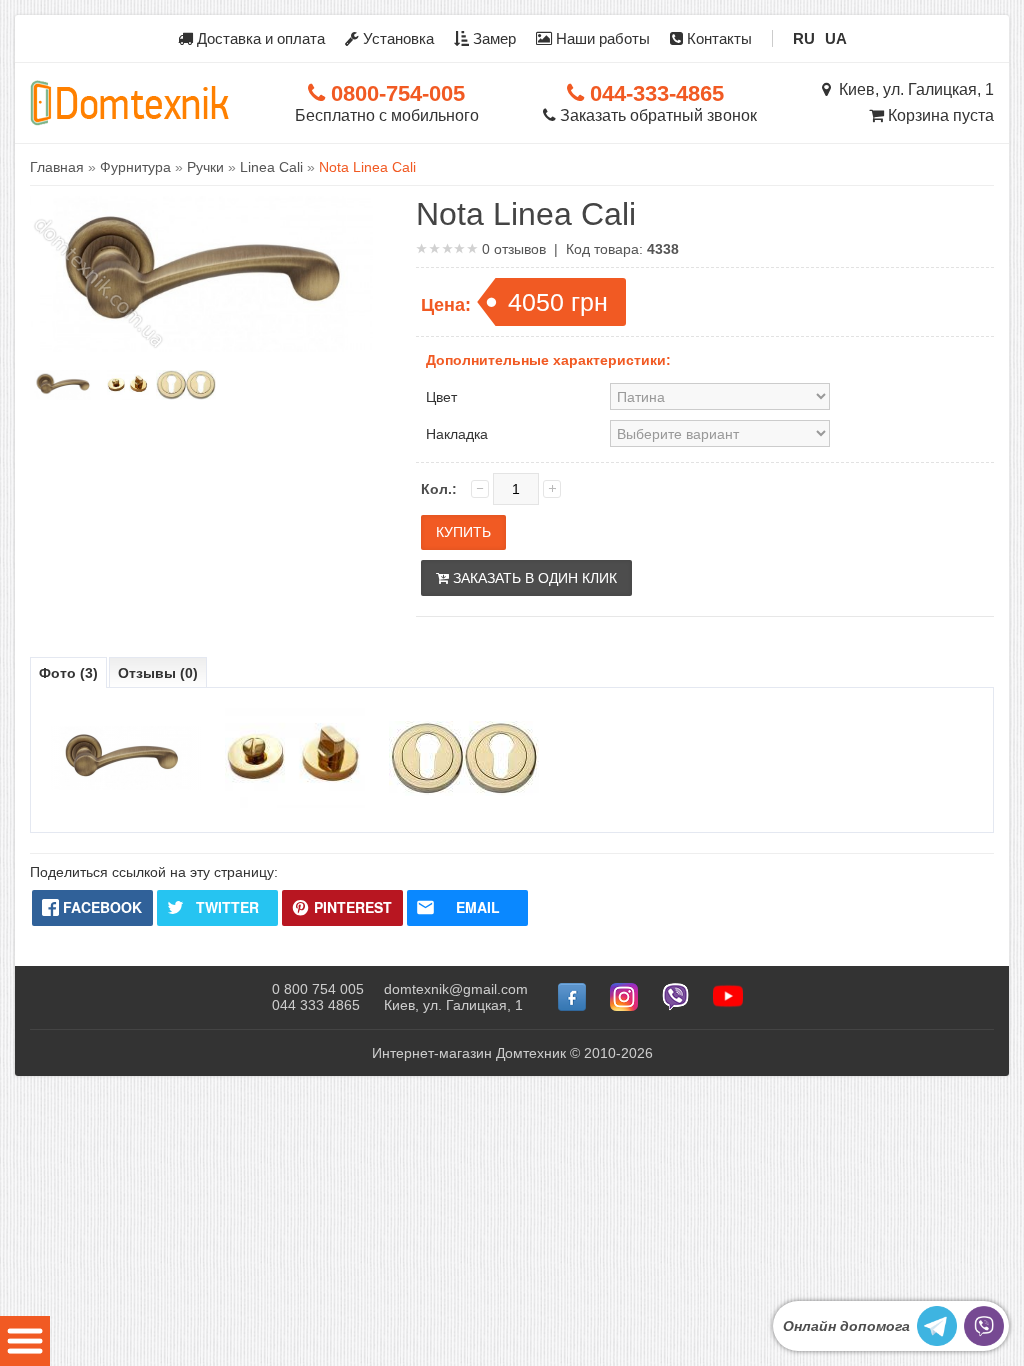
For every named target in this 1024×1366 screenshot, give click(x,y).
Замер (492, 38)
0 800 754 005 (318, 989)
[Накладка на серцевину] (186, 385)
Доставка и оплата (259, 38)
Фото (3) (68, 673)
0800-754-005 (395, 93)
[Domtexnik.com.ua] (130, 103)
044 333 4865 (316, 1005)
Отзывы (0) (158, 673)
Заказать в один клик (533, 578)
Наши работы (601, 38)
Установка (396, 38)
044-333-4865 (654, 93)
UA (836, 38)
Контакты (717, 38)
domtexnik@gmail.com (456, 989)
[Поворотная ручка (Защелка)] (128, 385)
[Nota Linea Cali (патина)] (65, 385)
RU (804, 38)
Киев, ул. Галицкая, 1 (912, 89)
